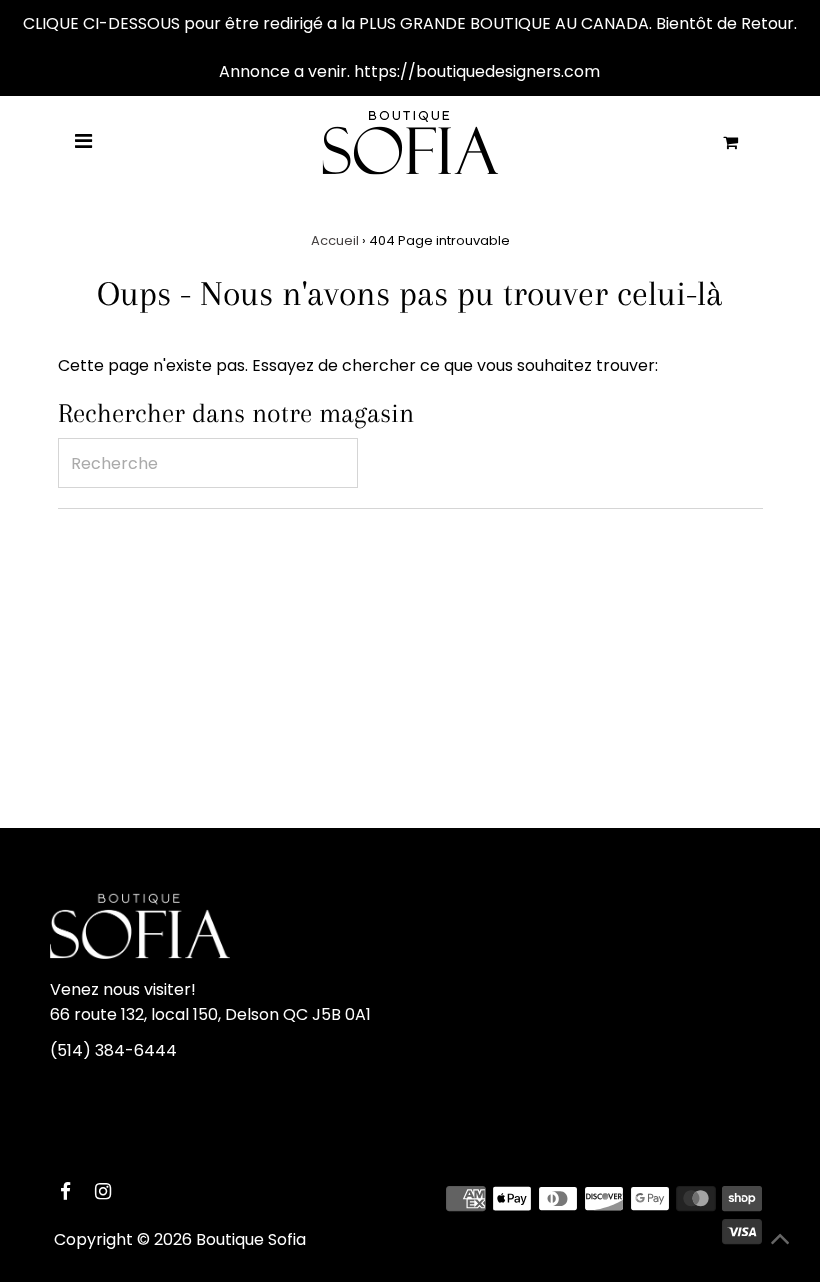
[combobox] (208, 463)
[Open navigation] (83, 142)
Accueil (335, 240)
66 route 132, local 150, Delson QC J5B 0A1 (210, 1014)
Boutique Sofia (251, 1239)
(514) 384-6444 (113, 1050)
